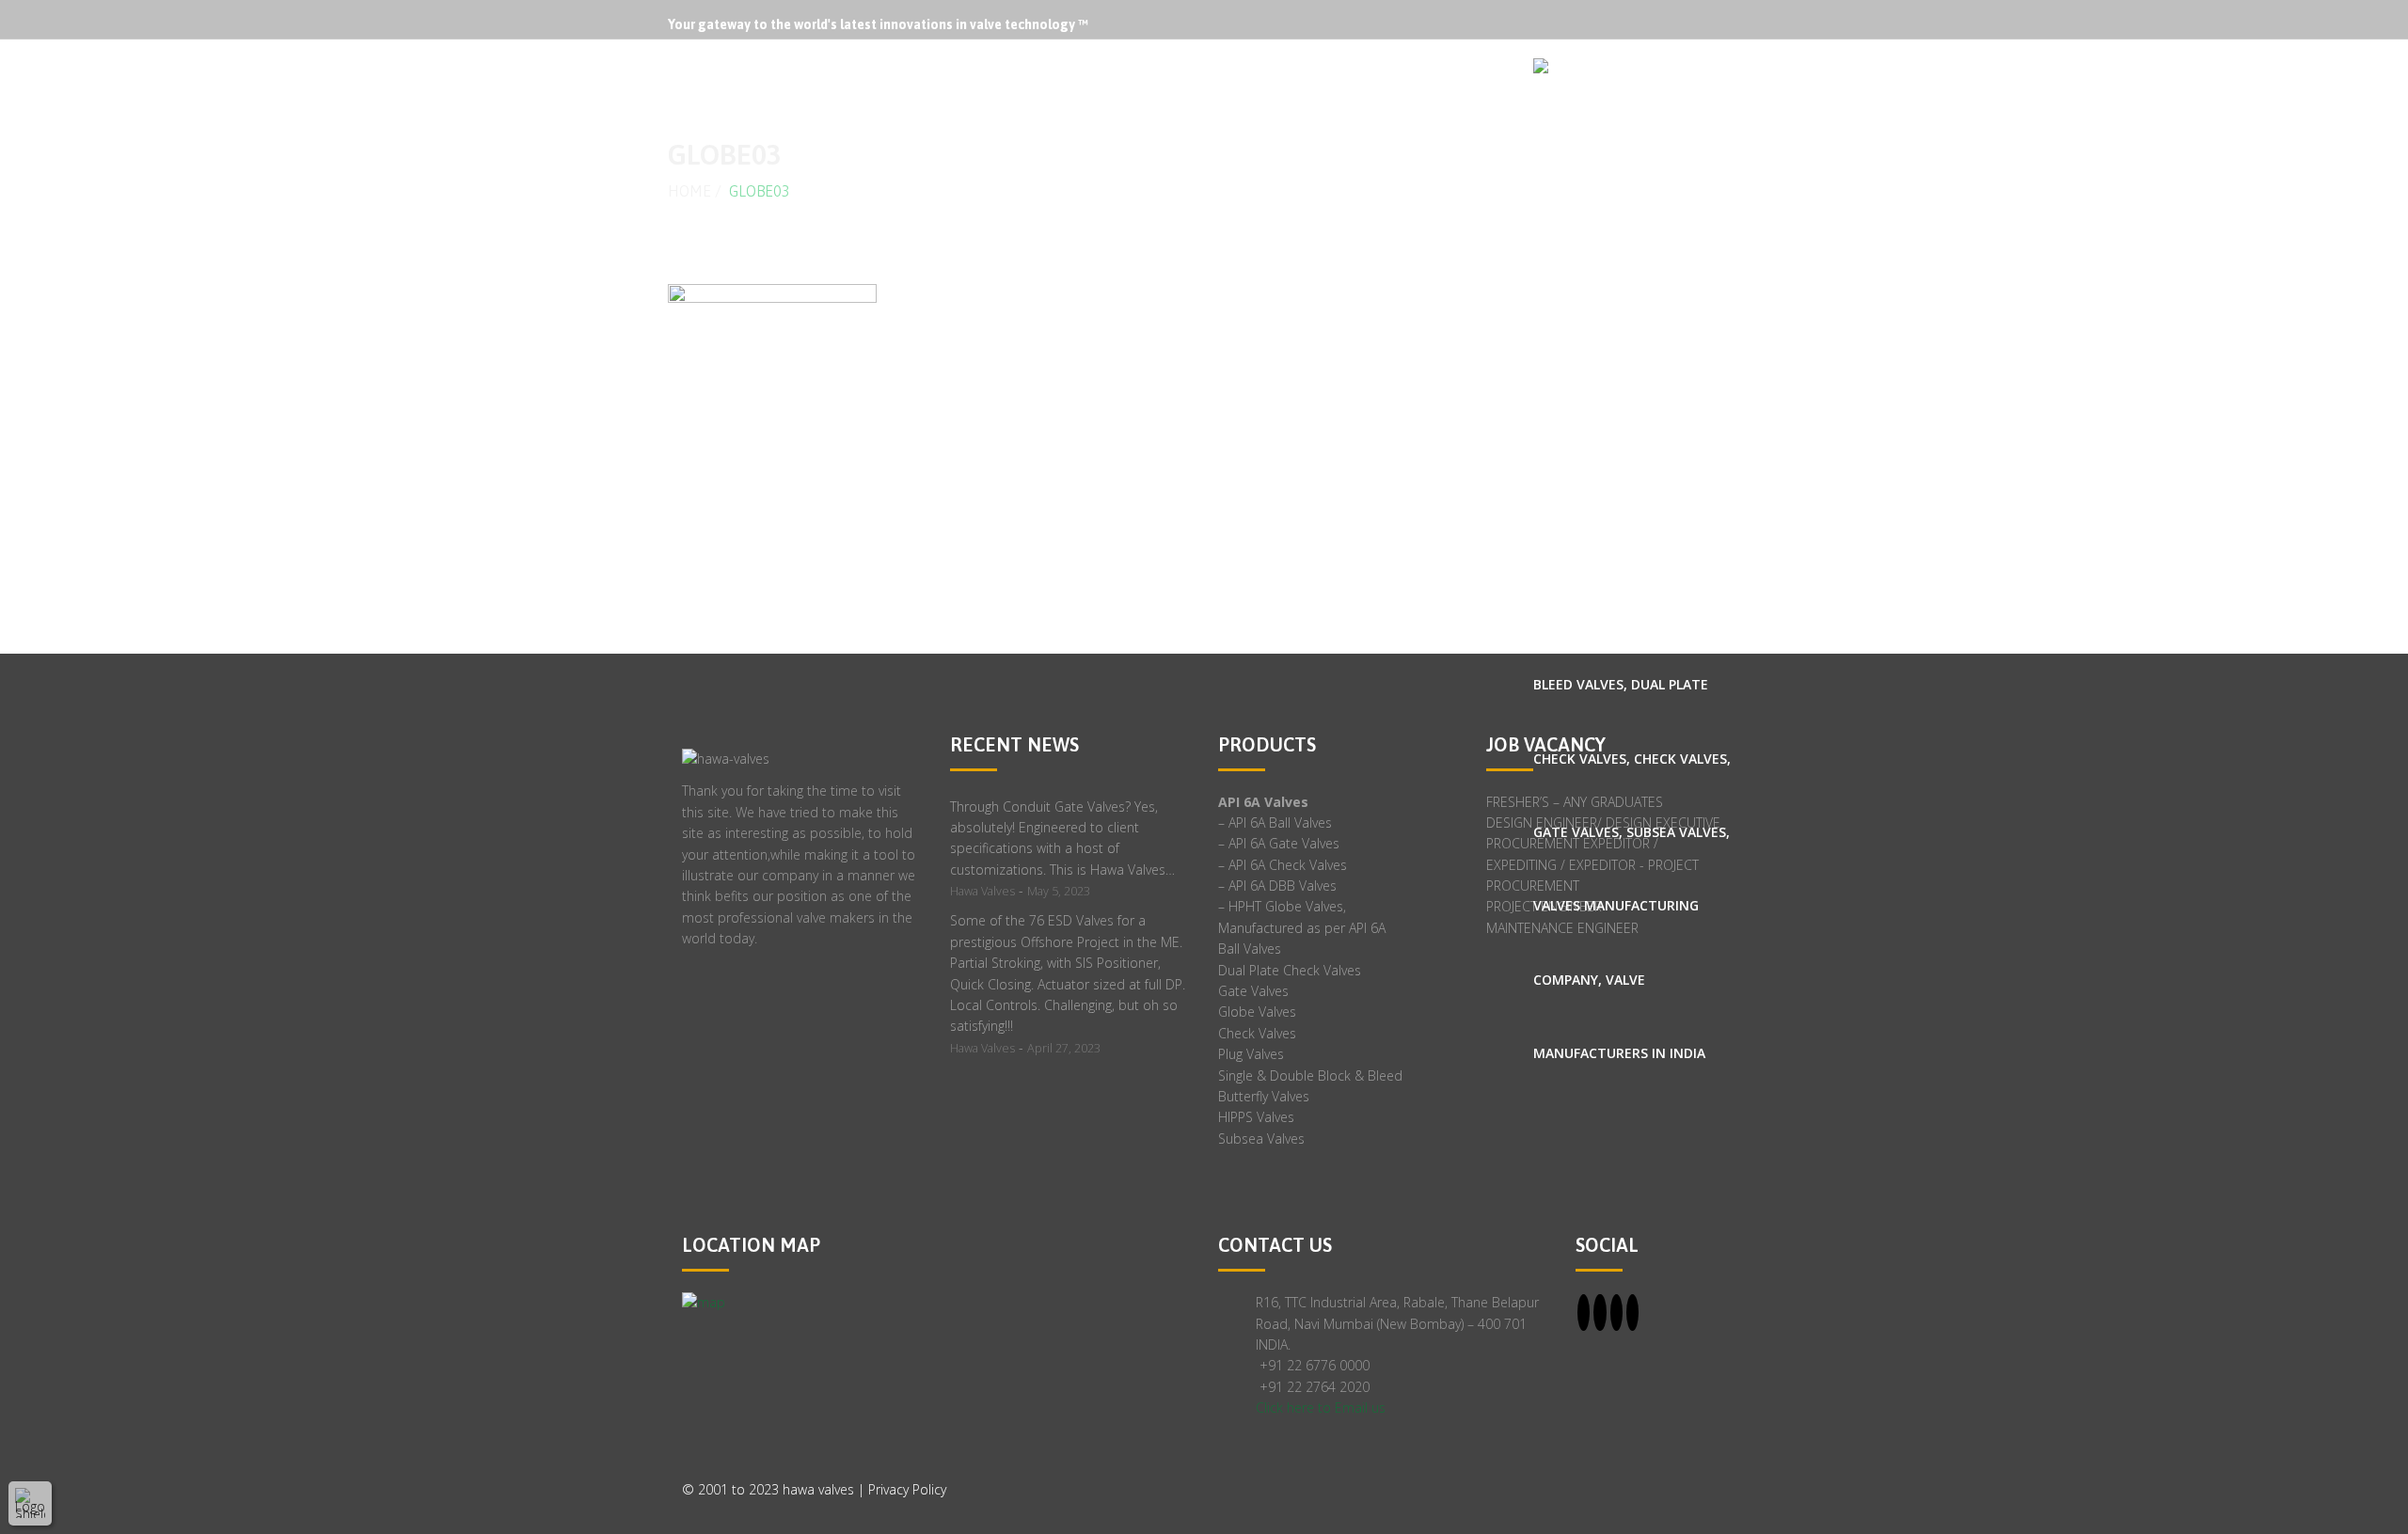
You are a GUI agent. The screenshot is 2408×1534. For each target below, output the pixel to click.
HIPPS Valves (1256, 1117)
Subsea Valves (1261, 1139)
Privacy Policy (907, 1489)
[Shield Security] (30, 1503)
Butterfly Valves (1264, 1096)
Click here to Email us (1321, 1407)
